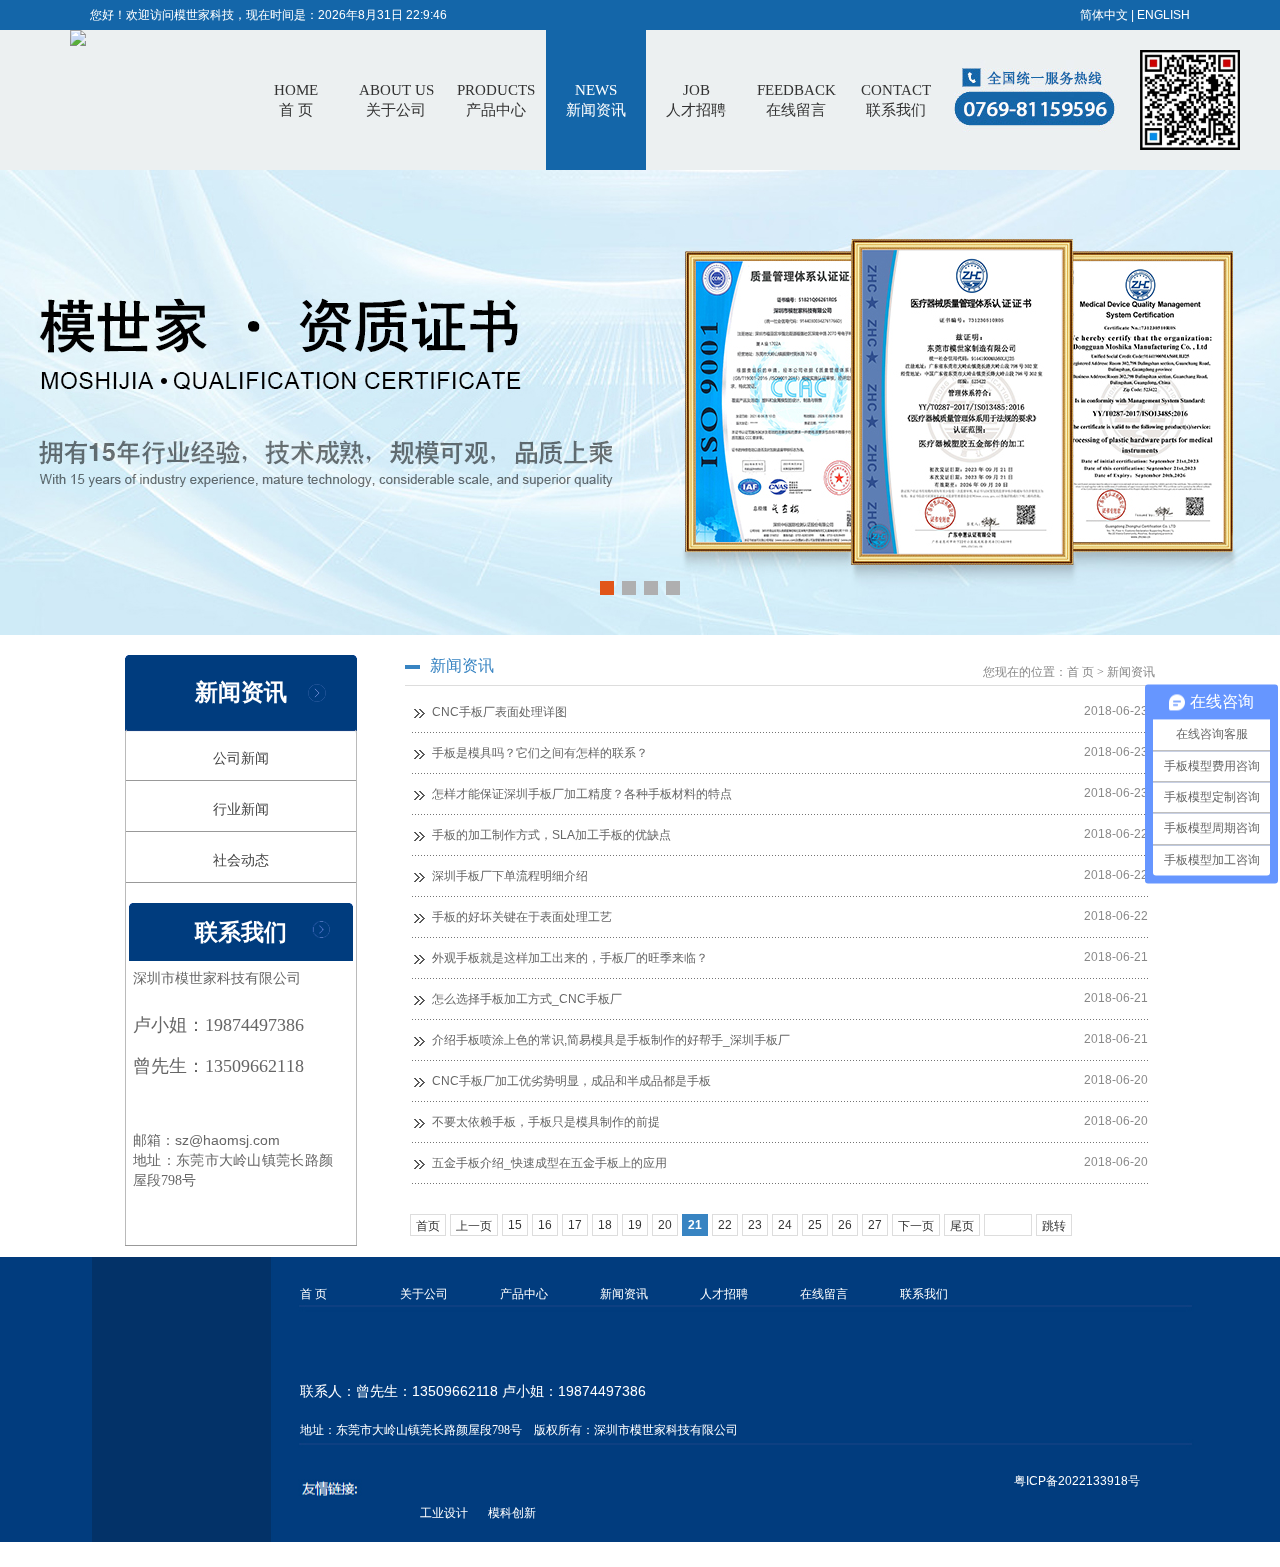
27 (875, 1225)
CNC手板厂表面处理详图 (499, 712)
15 (515, 1225)
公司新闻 (241, 758)
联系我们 (924, 1294)
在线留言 (824, 1294)
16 (545, 1225)
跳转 (1054, 1226)
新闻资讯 (624, 1294)
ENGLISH (1163, 15)
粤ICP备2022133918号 (1077, 1481)
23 (755, 1225)
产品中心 (524, 1294)
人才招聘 (724, 1294)
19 (635, 1225)
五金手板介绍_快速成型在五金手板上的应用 (549, 1163)
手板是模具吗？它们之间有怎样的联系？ (540, 753)
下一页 (916, 1226)
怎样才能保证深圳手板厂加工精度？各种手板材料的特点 (582, 794)
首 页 (296, 100)
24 (785, 1225)
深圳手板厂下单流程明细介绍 (510, 876)
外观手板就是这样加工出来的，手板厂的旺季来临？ (570, 958)
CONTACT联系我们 (896, 100)
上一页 (474, 1226)
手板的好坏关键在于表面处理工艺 (522, 917)
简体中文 (1104, 15)
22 (725, 1225)
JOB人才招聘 (696, 100)
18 (605, 1225)
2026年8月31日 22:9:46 (382, 15)
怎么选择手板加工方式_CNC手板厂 (527, 999)
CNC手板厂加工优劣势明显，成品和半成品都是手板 (571, 1081)
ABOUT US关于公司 (396, 100)
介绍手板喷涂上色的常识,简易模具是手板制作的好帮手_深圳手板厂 (611, 1040)
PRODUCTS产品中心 (496, 100)
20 (665, 1225)
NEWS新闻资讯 (596, 100)
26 (845, 1225)
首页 (428, 1226)
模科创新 (512, 1513)
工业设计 (444, 1513)
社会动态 (241, 860)
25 (815, 1225)
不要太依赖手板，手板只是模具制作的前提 (546, 1122)
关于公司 (424, 1294)
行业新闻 (241, 809)
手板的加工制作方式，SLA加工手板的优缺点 (551, 835)
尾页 (962, 1226)
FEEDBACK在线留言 (796, 100)
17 (575, 1225)
